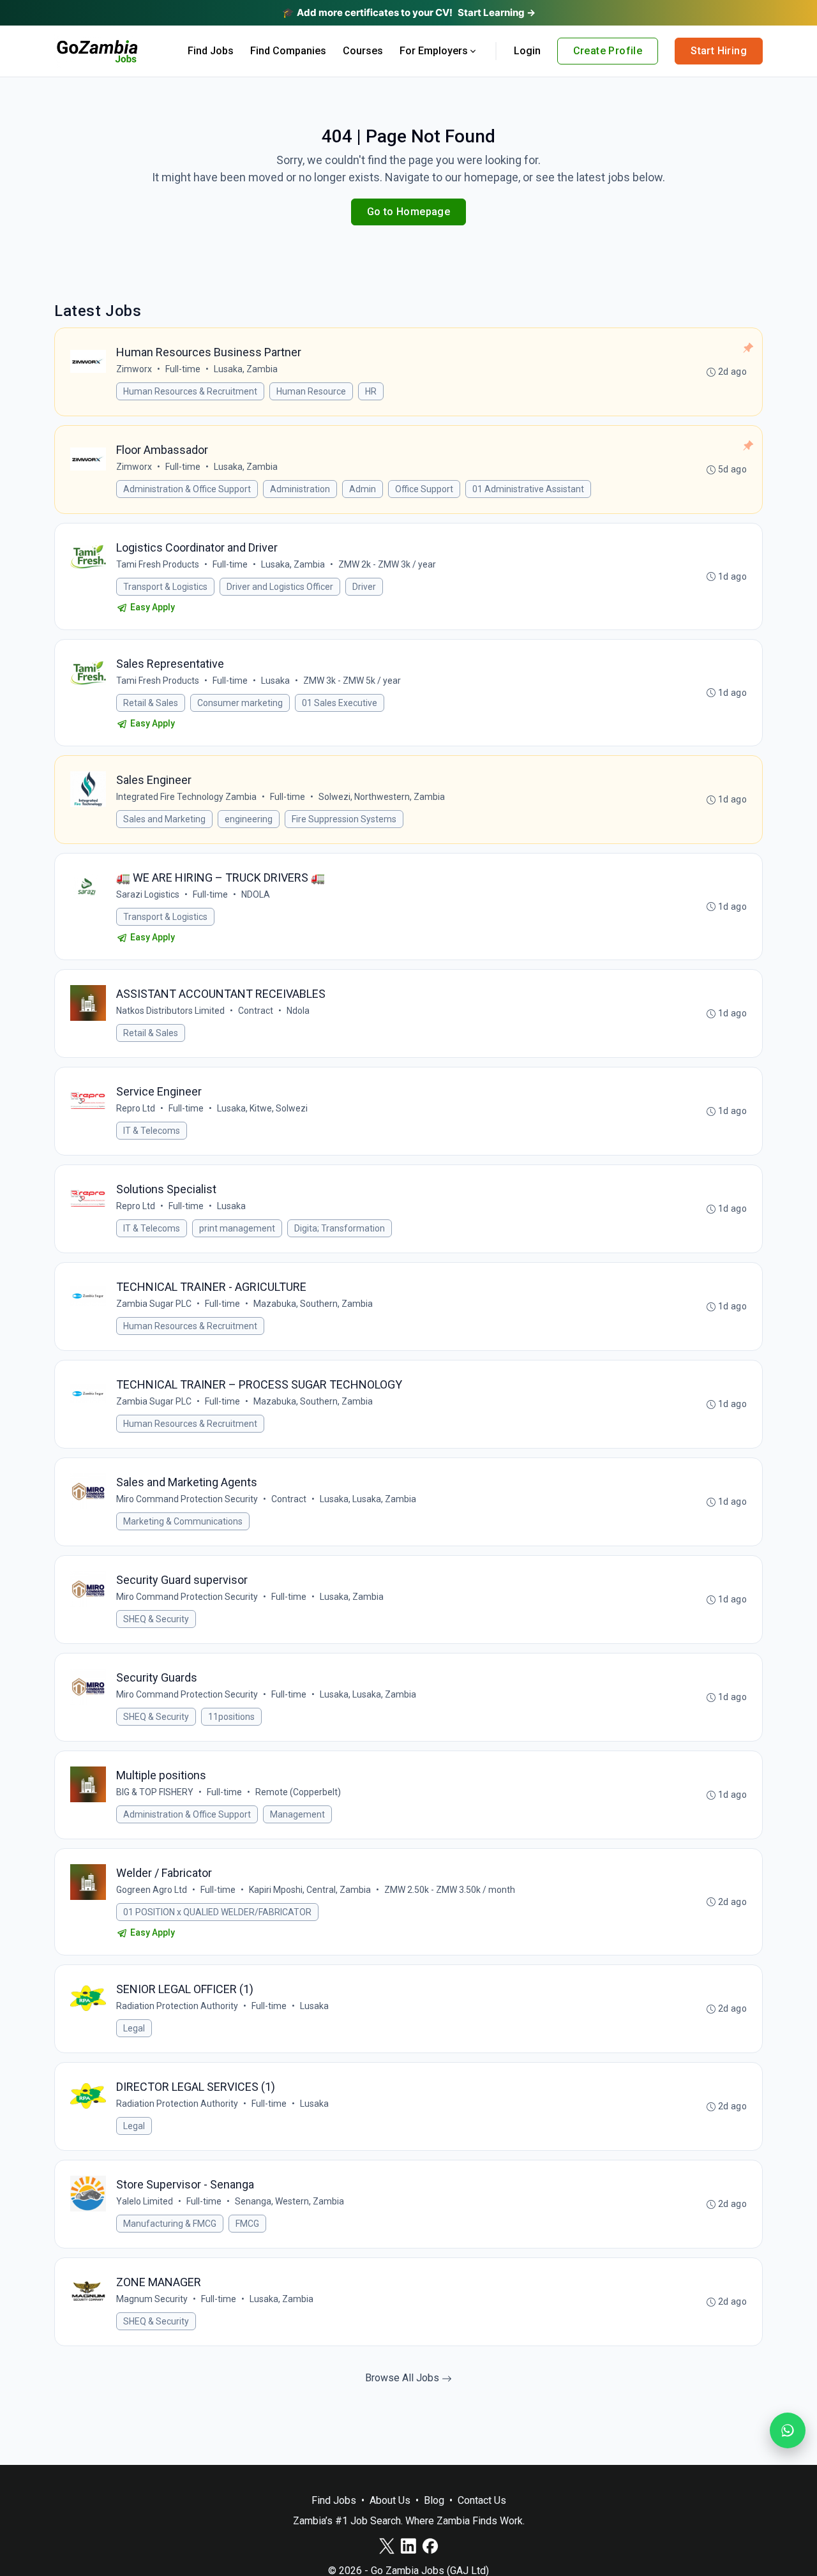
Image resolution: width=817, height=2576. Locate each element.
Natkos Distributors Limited (170, 1011)
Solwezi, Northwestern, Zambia (382, 797)
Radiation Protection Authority (177, 2006)
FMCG (247, 2224)
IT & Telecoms (152, 1131)
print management (237, 1228)
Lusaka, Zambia (246, 369)
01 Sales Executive (340, 703)
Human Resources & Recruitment (190, 391)
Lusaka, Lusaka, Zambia (368, 1499)
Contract (256, 1011)
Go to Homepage (409, 212)
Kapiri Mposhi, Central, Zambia (310, 1890)
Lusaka (275, 681)
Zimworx (134, 369)
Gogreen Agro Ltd (152, 1890)
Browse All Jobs (403, 2378)
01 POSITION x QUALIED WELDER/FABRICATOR (217, 1912)
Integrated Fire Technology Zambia (186, 797)
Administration (300, 489)
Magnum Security (152, 2299)
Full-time (183, 369)
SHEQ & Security (156, 1619)
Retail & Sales (151, 703)
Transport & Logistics (165, 587)
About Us (390, 2500)
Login (527, 51)
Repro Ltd (136, 1108)
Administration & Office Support (187, 489)
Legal (134, 2028)
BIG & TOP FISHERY (155, 1792)
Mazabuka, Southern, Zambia (313, 1304)
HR (371, 391)
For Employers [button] (434, 51)
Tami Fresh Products (158, 564)
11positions (231, 1717)
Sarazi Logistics (148, 894)
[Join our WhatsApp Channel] (788, 2430)
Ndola (298, 1011)
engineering (249, 819)
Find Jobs (211, 51)
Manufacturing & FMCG (170, 2224)
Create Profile (608, 51)
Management (297, 1814)
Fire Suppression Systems (344, 819)
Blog (434, 2500)
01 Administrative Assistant (528, 489)
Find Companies (288, 51)
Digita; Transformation (340, 1228)
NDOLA (256, 894)
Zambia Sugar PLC (154, 1304)
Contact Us (482, 2500)
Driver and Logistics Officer (280, 587)
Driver (364, 587)
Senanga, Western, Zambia (289, 2201)
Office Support (424, 489)
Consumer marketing (240, 703)
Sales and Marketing (164, 819)
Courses (363, 51)
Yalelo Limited (145, 2201)
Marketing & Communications (183, 1521)
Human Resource (311, 391)
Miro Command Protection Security (187, 1499)
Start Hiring (719, 51)
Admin (363, 489)
